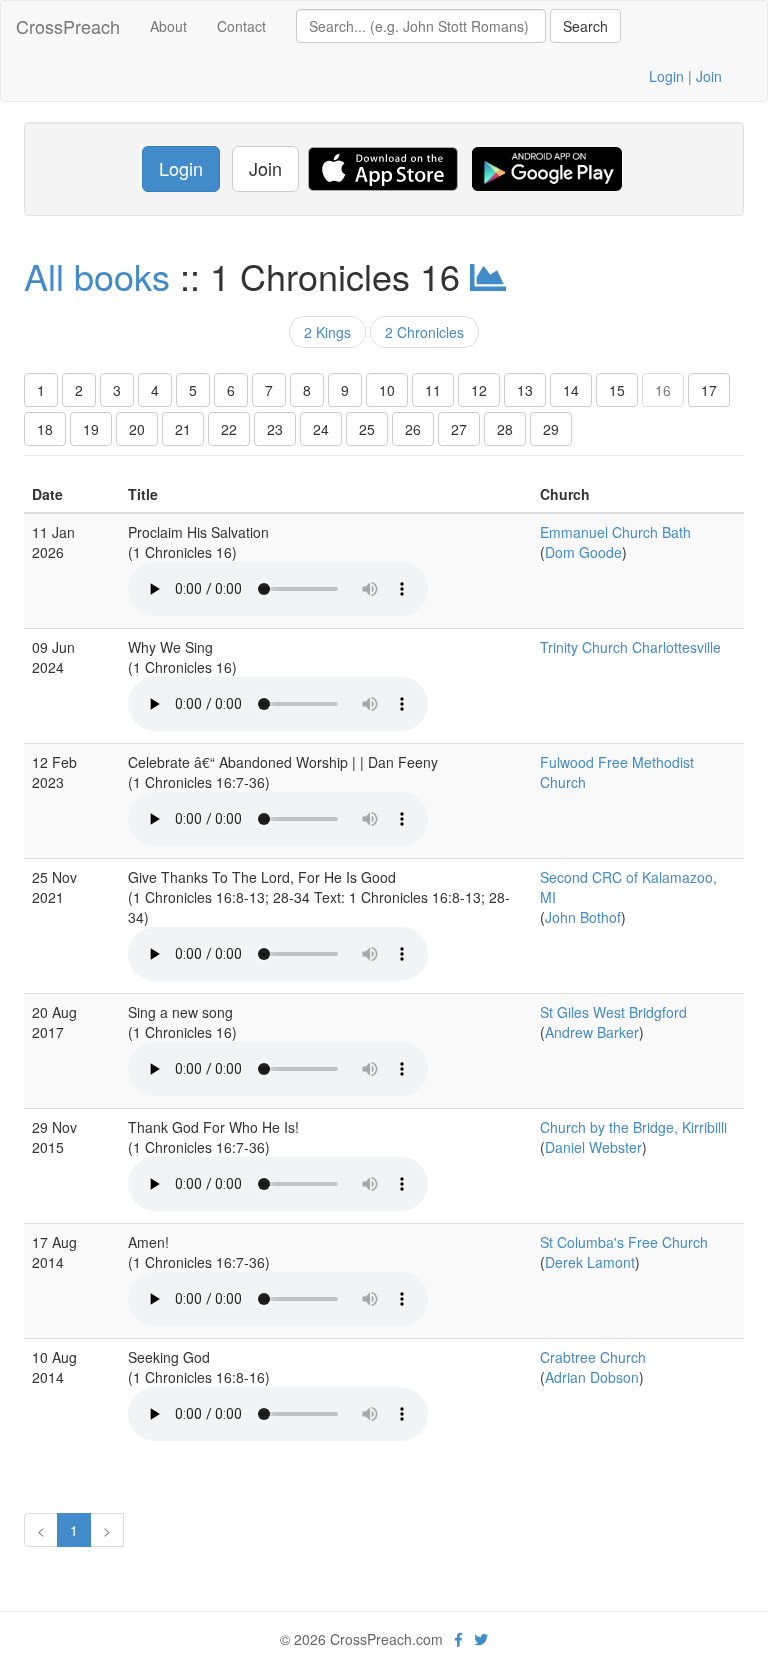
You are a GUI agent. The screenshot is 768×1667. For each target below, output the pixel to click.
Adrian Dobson (592, 1377)
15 (617, 390)
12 (479, 390)
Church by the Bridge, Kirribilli (633, 1127)
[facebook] (458, 1639)
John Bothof (583, 917)
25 (367, 429)
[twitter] (481, 1639)
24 (321, 429)
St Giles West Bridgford (613, 1012)
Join (709, 76)
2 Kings (327, 332)
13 (525, 390)
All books (97, 275)
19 (91, 429)
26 (413, 429)
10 (387, 390)
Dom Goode (583, 552)
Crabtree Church (593, 1357)
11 (433, 390)
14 (571, 390)
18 (45, 429)
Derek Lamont (590, 1262)
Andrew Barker (592, 1032)
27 (459, 429)
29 (551, 429)
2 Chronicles (424, 332)
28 (505, 429)
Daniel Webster (593, 1147)
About (168, 26)
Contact (241, 26)
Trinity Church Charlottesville (630, 647)
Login (666, 76)
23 (275, 429)
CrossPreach (68, 26)
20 (137, 429)
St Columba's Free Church (624, 1242)
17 (709, 390)
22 (229, 429)
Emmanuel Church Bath (615, 532)
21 (183, 429)
